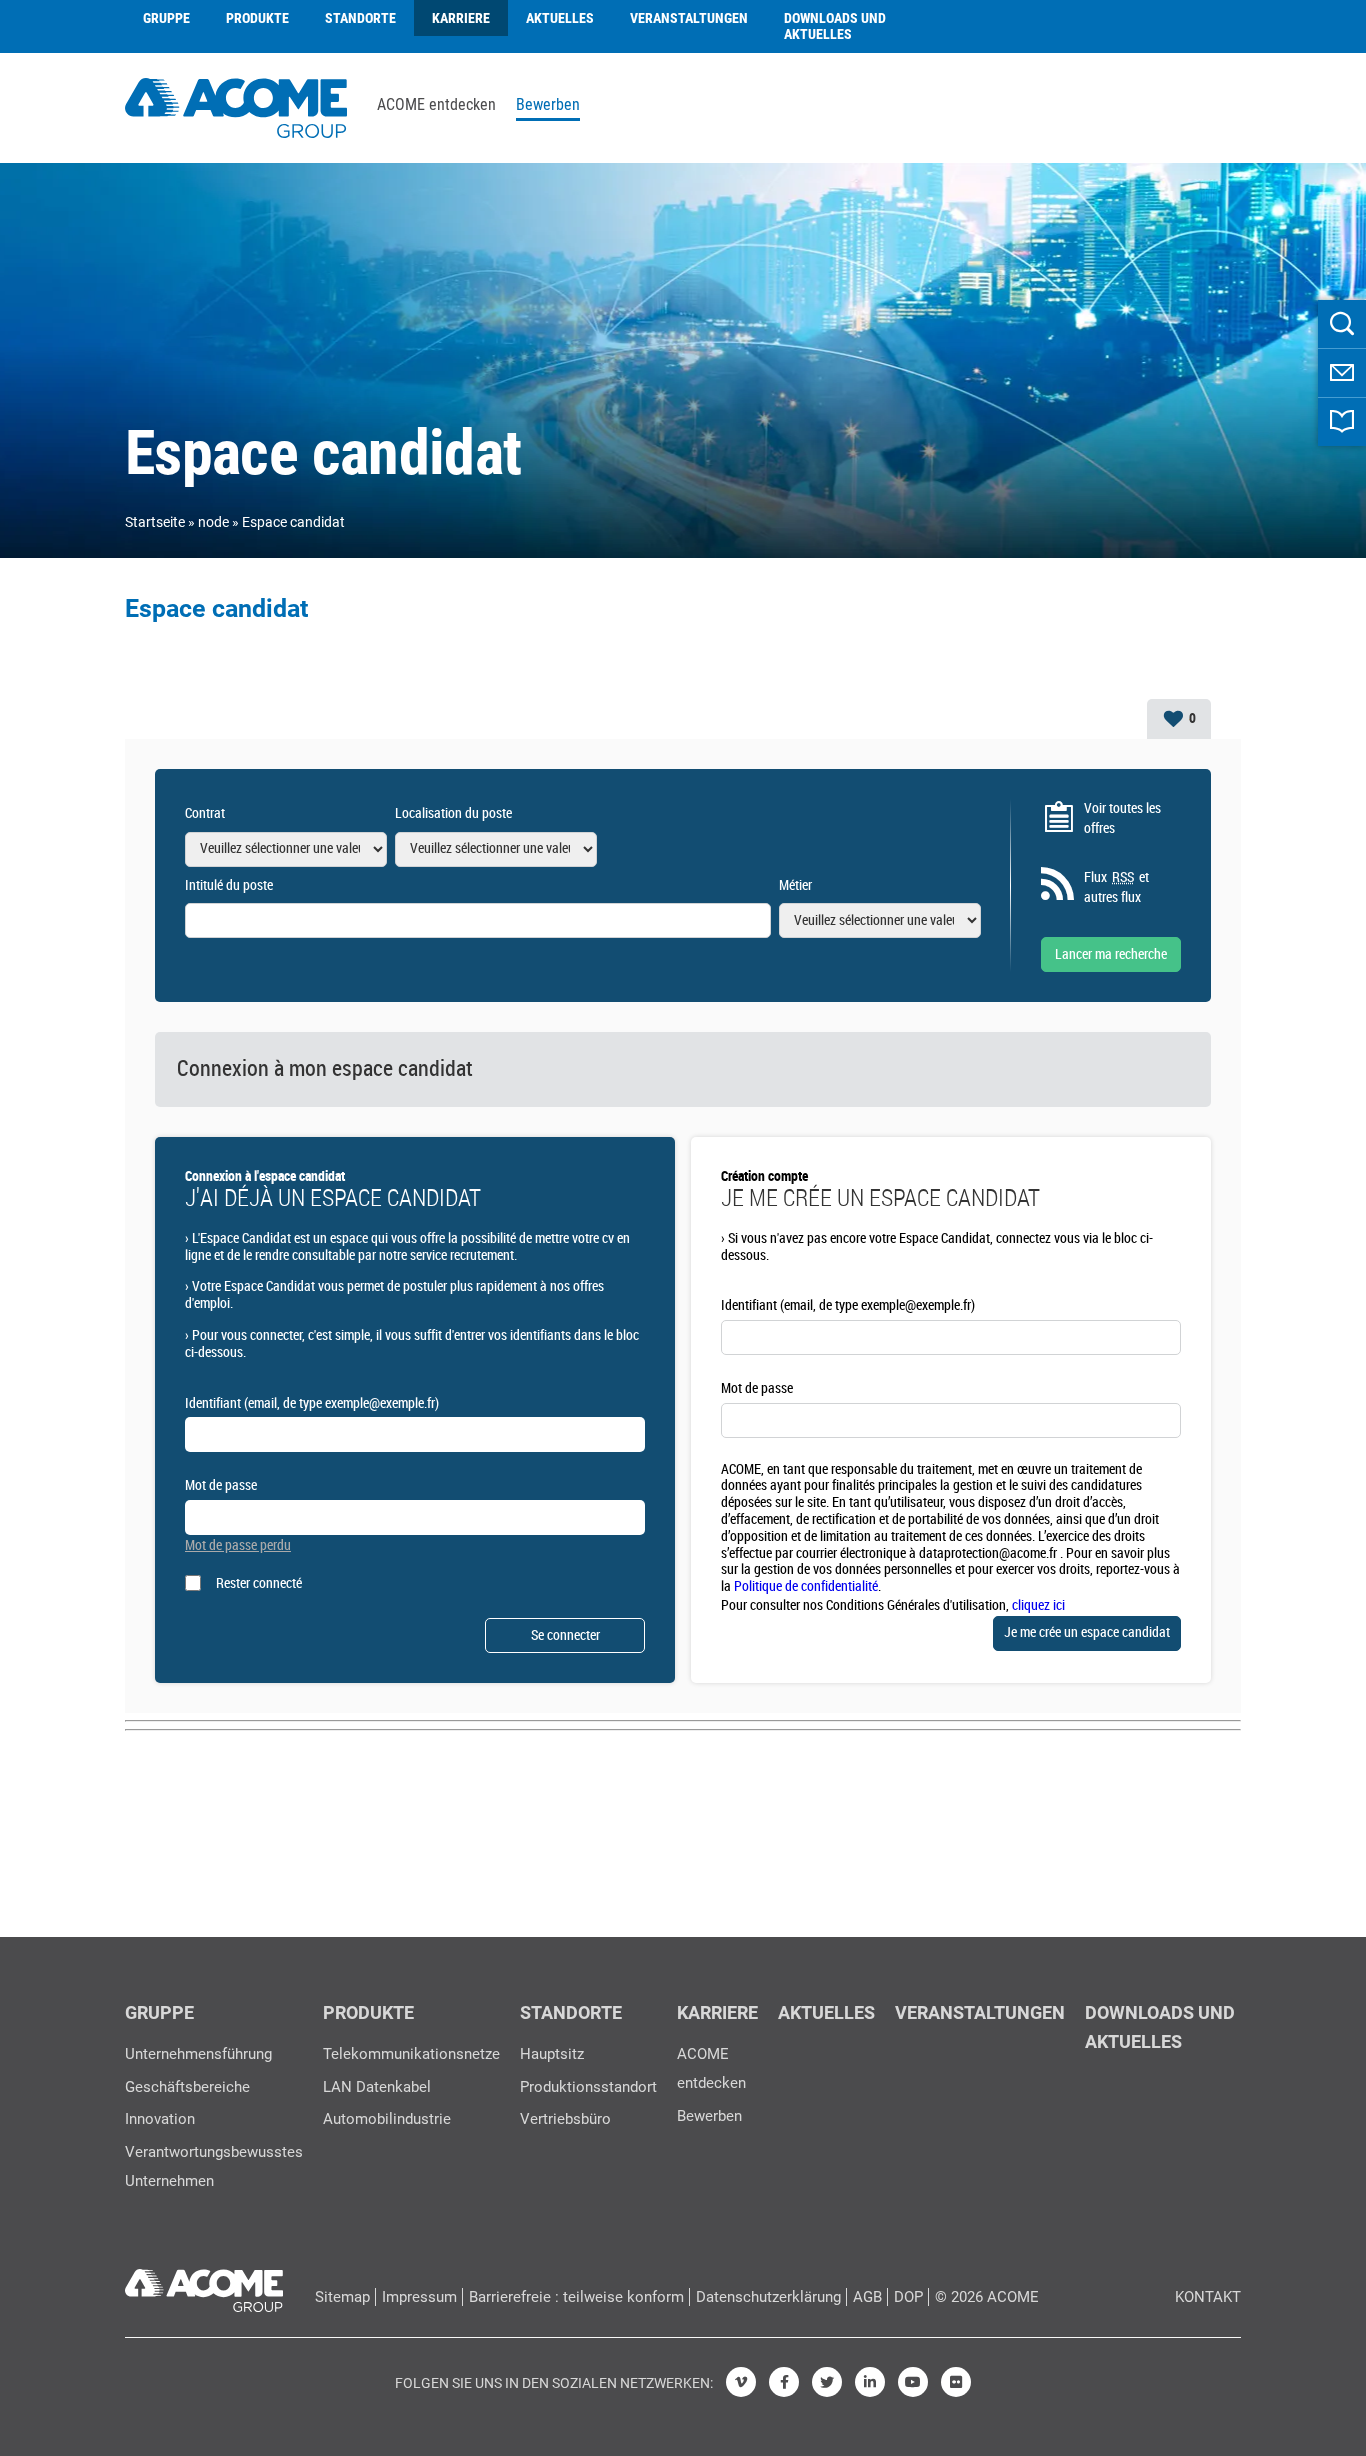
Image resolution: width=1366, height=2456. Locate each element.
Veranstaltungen (689, 18)
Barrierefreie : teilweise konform (576, 2297)
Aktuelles (560, 18)
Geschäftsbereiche (187, 2087)
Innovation (160, 2119)
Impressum (419, 2297)
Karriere (461, 18)
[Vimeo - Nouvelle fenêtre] (741, 2382)
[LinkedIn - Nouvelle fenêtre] (870, 2382)
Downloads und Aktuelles (835, 26)
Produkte (257, 18)
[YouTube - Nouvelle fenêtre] (913, 2382)
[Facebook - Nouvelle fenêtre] (784, 2382)
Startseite (155, 522)
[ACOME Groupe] (204, 2286)
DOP (908, 2297)
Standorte (360, 18)
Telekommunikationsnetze (411, 2054)
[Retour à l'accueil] (236, 105)
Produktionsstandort (588, 2087)
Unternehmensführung (198, 2054)
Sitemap (342, 2297)
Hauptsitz (552, 2054)
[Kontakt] (1342, 373)
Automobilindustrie (387, 2119)
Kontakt (1208, 2297)
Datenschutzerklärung (768, 2297)
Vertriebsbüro (565, 2119)
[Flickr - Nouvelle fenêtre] (956, 2382)
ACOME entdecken (436, 105)
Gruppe (166, 18)
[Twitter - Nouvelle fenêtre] (827, 2382)
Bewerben (548, 105)
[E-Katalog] (1342, 422)
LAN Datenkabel (377, 2087)
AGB (867, 2297)
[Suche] (1342, 324)
